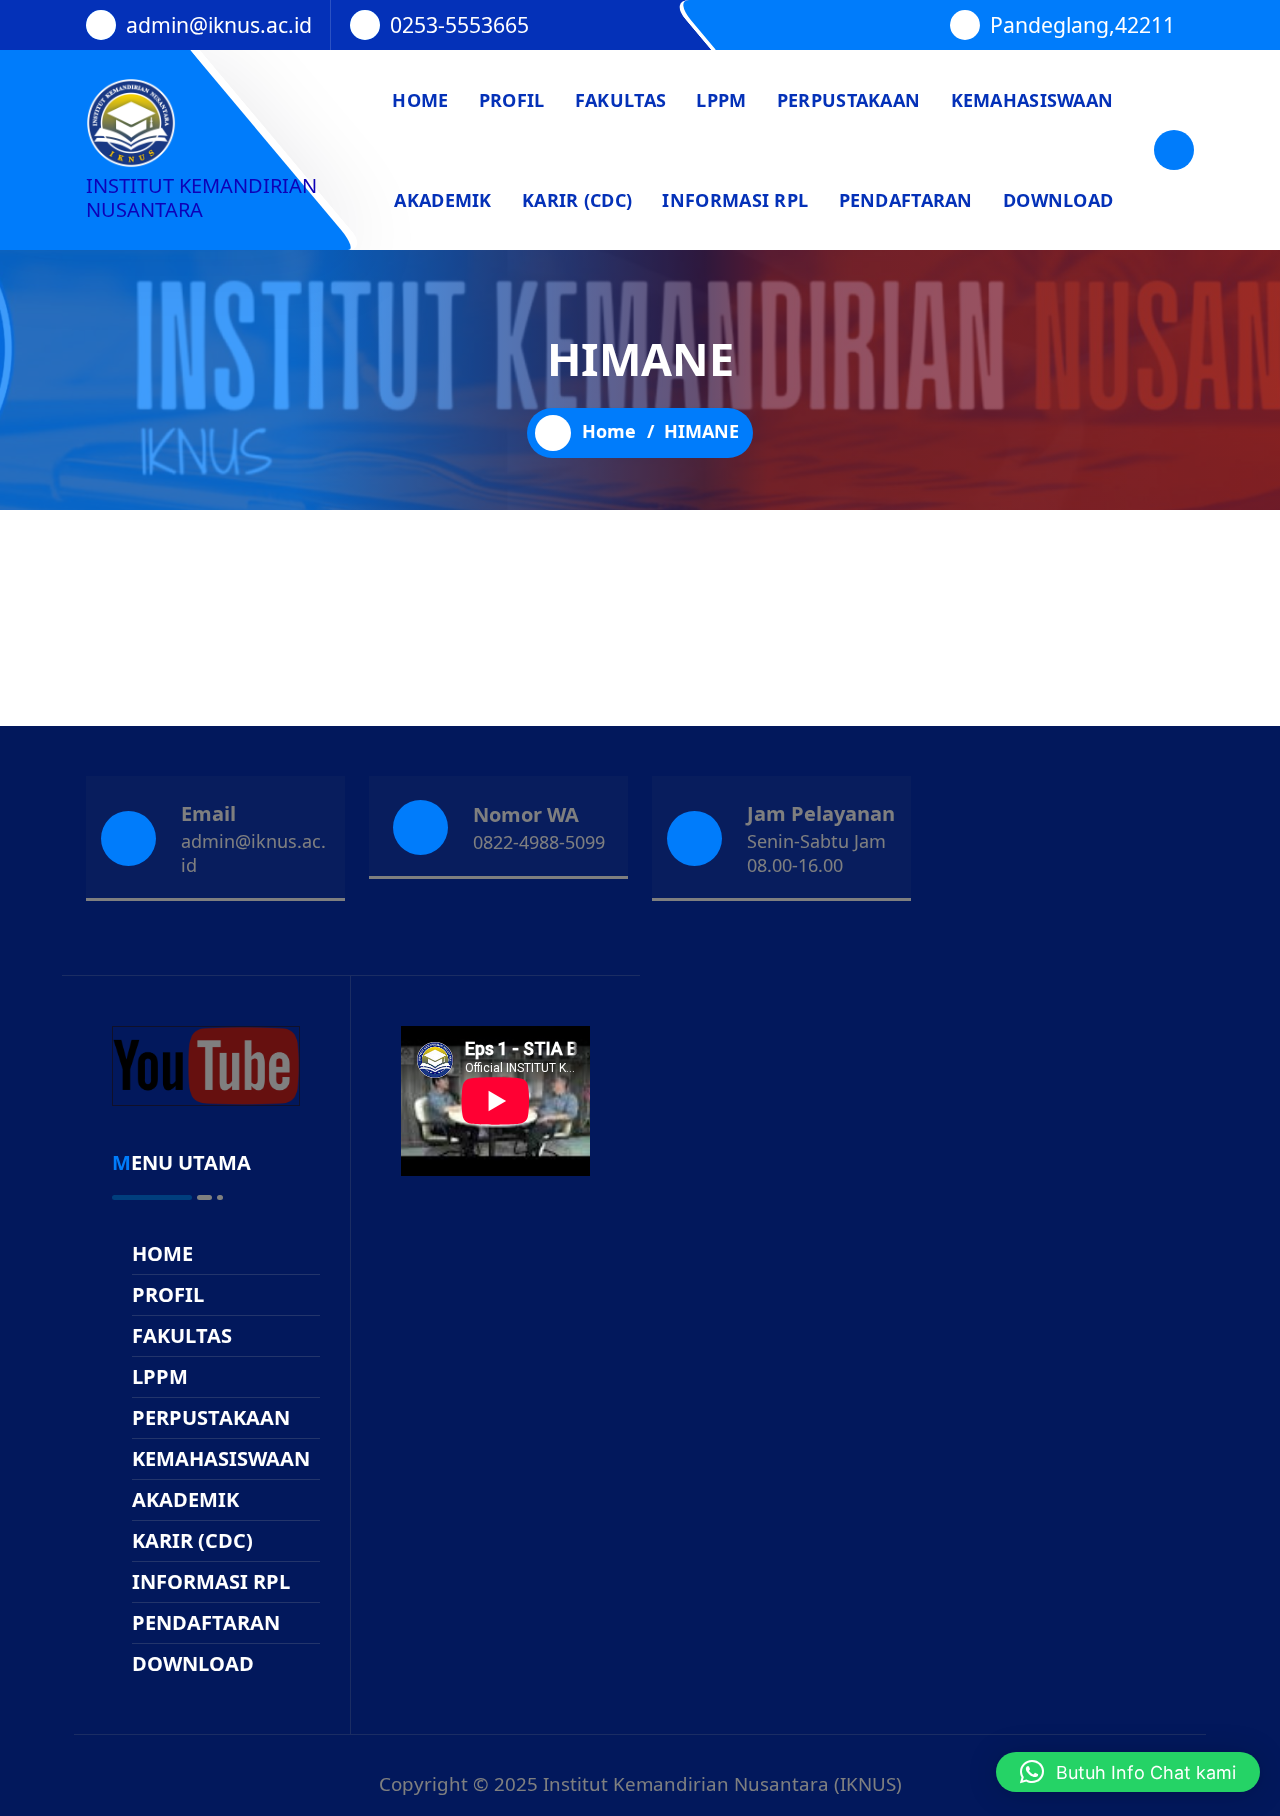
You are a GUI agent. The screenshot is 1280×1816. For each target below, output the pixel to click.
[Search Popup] (1174, 150)
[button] (1128, 1772)
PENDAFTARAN (906, 200)
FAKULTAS (620, 100)
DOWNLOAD (1058, 200)
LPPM (721, 100)
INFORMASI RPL (735, 200)
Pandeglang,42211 (1082, 24)
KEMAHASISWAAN (1032, 100)
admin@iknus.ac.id (219, 24)
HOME (420, 100)
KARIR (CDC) (577, 200)
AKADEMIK (442, 200)
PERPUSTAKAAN (849, 100)
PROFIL (512, 100)
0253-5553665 (459, 24)
